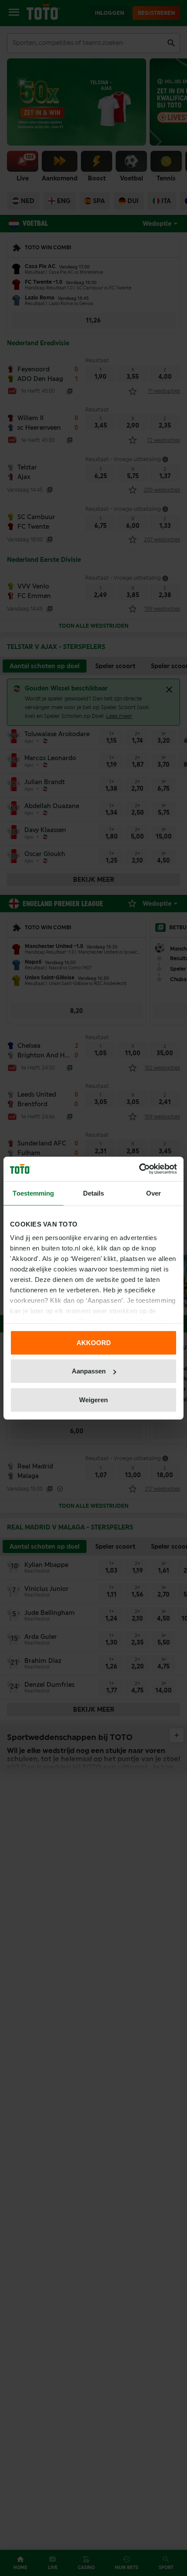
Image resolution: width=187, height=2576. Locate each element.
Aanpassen (89, 1371)
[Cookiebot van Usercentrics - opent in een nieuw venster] (139, 1169)
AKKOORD (94, 1342)
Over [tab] (154, 1193)
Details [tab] (94, 1193)
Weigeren (93, 1399)
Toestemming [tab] (33, 1193)
